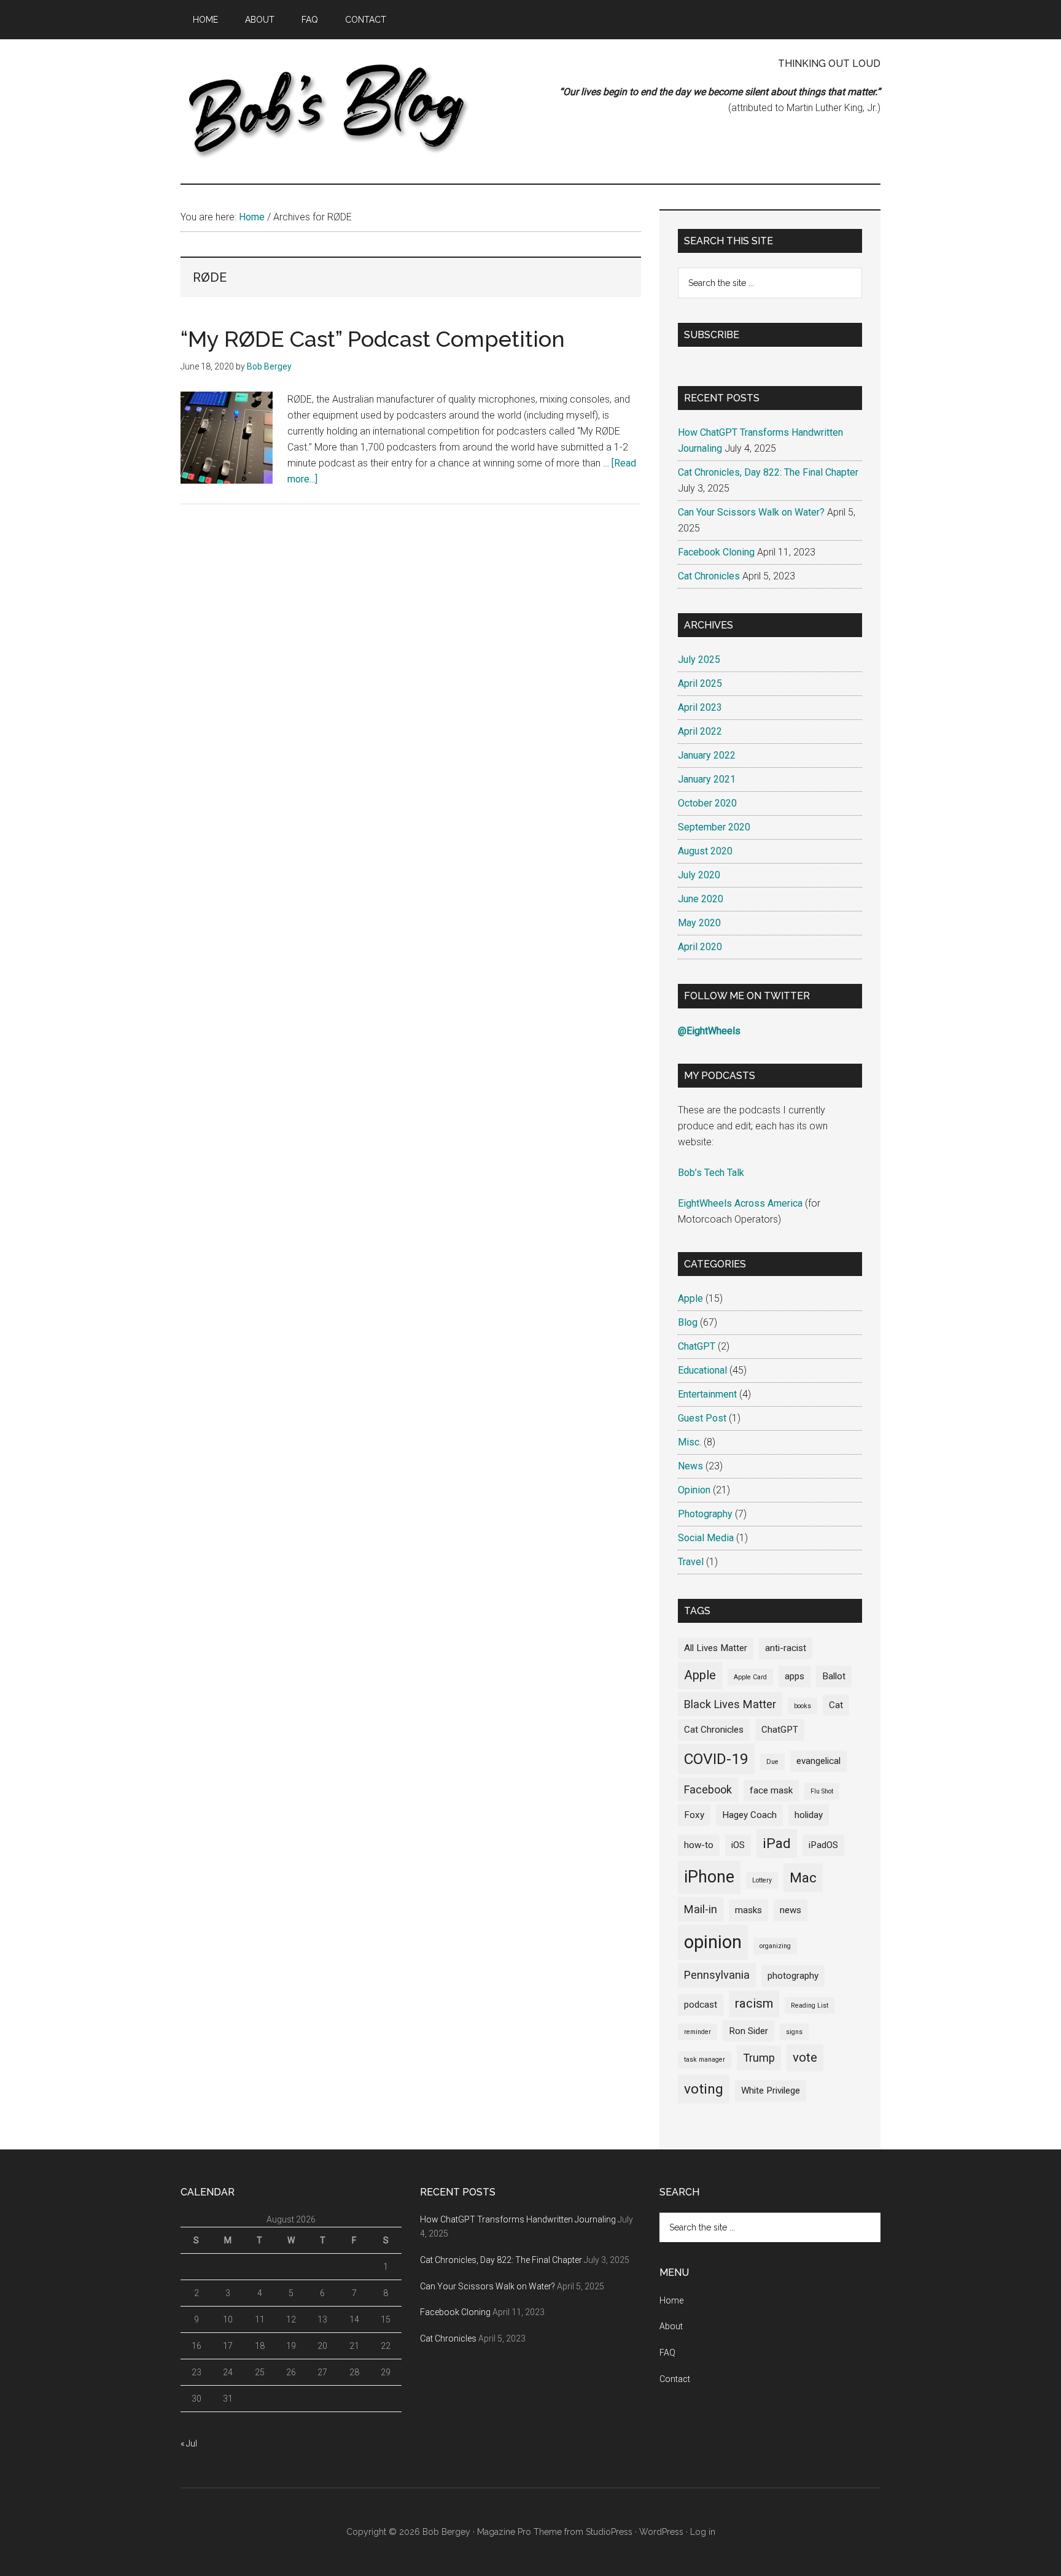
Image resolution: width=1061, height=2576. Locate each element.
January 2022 (707, 755)
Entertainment (707, 1394)
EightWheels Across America (740, 1203)
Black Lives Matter (730, 1704)
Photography (705, 1514)
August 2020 (705, 851)
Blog (688, 1322)
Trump (759, 2058)
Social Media (706, 1538)
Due (772, 1762)
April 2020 (700, 947)
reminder (698, 2032)
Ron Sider (748, 2031)
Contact (675, 2379)
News (690, 1466)
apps (795, 1676)
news (791, 1910)
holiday (809, 1815)
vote (805, 2057)
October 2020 (707, 803)
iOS (738, 1845)
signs (794, 2032)
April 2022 (700, 731)
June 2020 (701, 899)
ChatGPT (697, 1346)
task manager (705, 2060)
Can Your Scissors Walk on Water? (751, 512)
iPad (777, 1843)
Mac (803, 1878)
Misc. (690, 1442)
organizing (775, 1946)
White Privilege (771, 2091)
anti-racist (786, 1648)
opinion (713, 1942)
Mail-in (701, 1909)
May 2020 (699, 923)
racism (754, 2003)
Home (671, 2300)
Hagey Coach (749, 1815)
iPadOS (823, 1845)
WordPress (661, 2532)
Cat (836, 1705)
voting (704, 2089)
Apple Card (750, 1677)
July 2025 (699, 659)
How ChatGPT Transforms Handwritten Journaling (518, 2219)
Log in (703, 2532)
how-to (699, 1845)
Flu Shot (822, 1791)
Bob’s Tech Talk (711, 1173)
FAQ (667, 2353)
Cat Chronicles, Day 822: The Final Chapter (768, 472)
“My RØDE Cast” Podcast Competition (373, 339)
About (671, 2326)
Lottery (762, 1880)
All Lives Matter (716, 1648)
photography (793, 1976)
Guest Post (702, 1418)
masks (748, 1910)
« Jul (189, 2443)
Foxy (694, 1815)
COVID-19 (716, 1759)
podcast (701, 2005)
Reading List (810, 2005)
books (803, 1706)
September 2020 (714, 827)
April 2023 (700, 707)
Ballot (834, 1676)
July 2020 (699, 875)
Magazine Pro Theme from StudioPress (555, 2532)
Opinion (694, 1490)
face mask (771, 1790)
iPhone (709, 1877)
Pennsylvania (717, 1975)
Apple (690, 1298)
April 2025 (700, 683)
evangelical (818, 1761)
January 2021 (707, 779)
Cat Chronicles (709, 576)
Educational (702, 1370)
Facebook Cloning (716, 552)
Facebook (708, 1789)
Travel (691, 1562)
